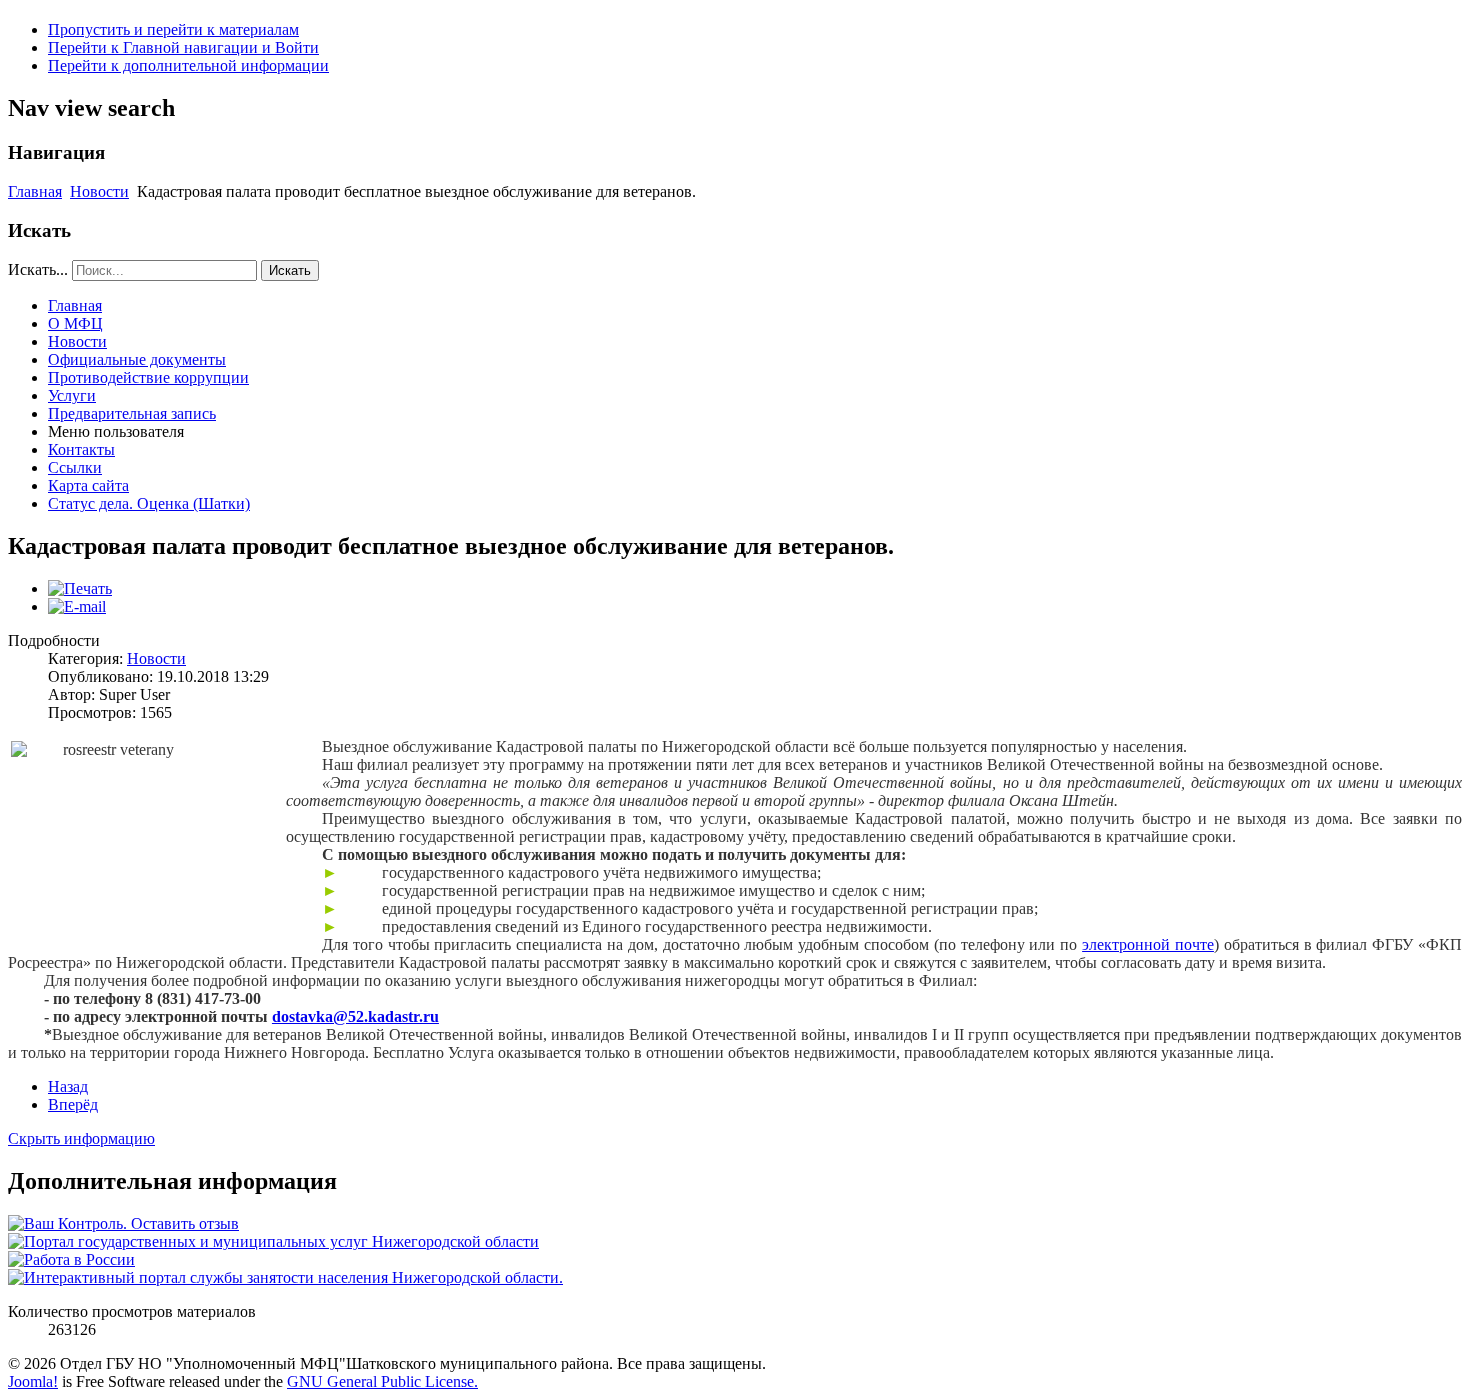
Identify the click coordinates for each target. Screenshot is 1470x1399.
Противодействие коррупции (148, 377)
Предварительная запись (132, 413)
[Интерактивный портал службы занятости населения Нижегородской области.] (285, 1277)
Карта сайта (88, 485)
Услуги (72, 395)
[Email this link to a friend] (77, 606)
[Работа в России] (71, 1259)
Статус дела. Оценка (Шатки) (149, 503)
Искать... (38, 269)
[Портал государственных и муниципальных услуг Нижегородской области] (273, 1241)
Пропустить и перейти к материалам (173, 29)
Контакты (81, 449)
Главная (35, 191)
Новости (99, 191)
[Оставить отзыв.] (123, 1223)
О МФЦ (75, 323)
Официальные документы (137, 359)
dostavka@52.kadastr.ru (355, 1016)
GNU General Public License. (382, 1381)
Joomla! (33, 1381)
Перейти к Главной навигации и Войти (183, 47)
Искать (290, 270)
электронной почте (1148, 944)
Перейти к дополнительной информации (188, 65)
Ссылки (75, 467)
